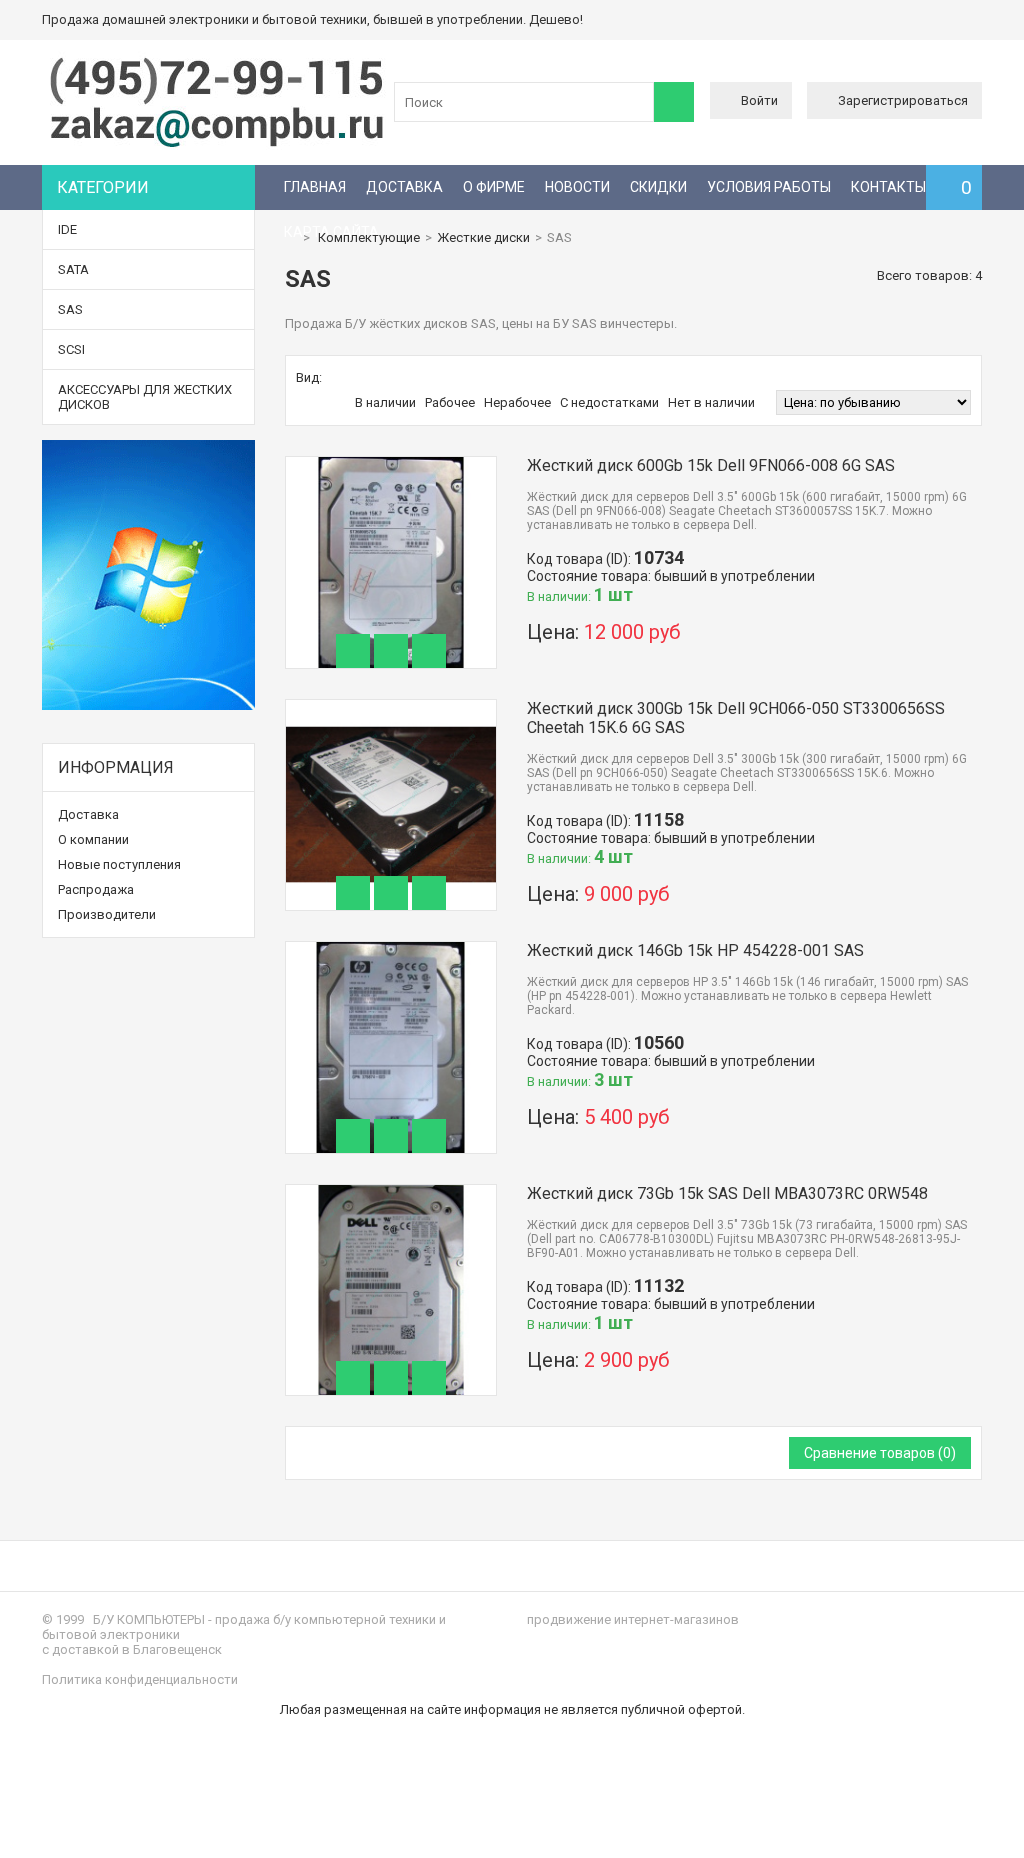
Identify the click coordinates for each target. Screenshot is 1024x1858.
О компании (93, 839)
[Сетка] (335, 378)
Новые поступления (119, 864)
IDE (67, 229)
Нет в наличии (711, 402)
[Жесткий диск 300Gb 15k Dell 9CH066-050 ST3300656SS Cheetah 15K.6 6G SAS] (391, 707)
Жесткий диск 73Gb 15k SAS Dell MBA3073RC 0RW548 (727, 1193)
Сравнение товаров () (880, 1453)
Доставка (404, 187)
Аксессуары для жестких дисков (145, 397)
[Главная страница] (290, 237)
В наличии (385, 402)
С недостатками (609, 402)
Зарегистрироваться (903, 100)
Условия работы (769, 187)
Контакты (888, 187)
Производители (107, 914)
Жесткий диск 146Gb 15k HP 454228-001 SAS (695, 950)
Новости (577, 187)
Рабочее (450, 402)
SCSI (71, 349)
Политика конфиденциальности (140, 1679)
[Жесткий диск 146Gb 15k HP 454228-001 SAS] (391, 949)
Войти (759, 100)
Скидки (658, 187)
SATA (73, 269)
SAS (70, 309)
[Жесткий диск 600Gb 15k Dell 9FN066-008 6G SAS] (391, 464)
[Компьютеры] (217, 145)
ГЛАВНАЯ (315, 187)
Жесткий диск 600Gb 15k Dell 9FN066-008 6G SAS (711, 465)
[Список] (356, 378)
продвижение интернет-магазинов (633, 1619)
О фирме (494, 187)
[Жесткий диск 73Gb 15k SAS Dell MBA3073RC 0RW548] (391, 1192)
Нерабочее (517, 402)
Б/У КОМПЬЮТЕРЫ (149, 1619)
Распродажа (96, 889)
